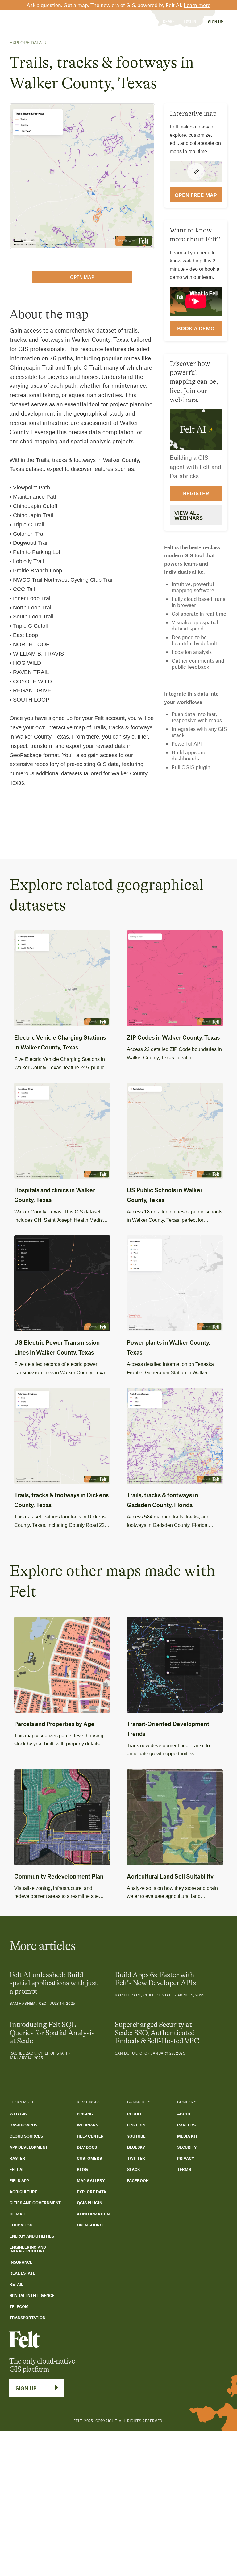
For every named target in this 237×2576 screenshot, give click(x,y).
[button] (42, 21)
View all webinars (189, 515)
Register (196, 493)
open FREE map (196, 195)
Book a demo (196, 328)
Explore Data (26, 43)
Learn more (197, 5)
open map (82, 277)
